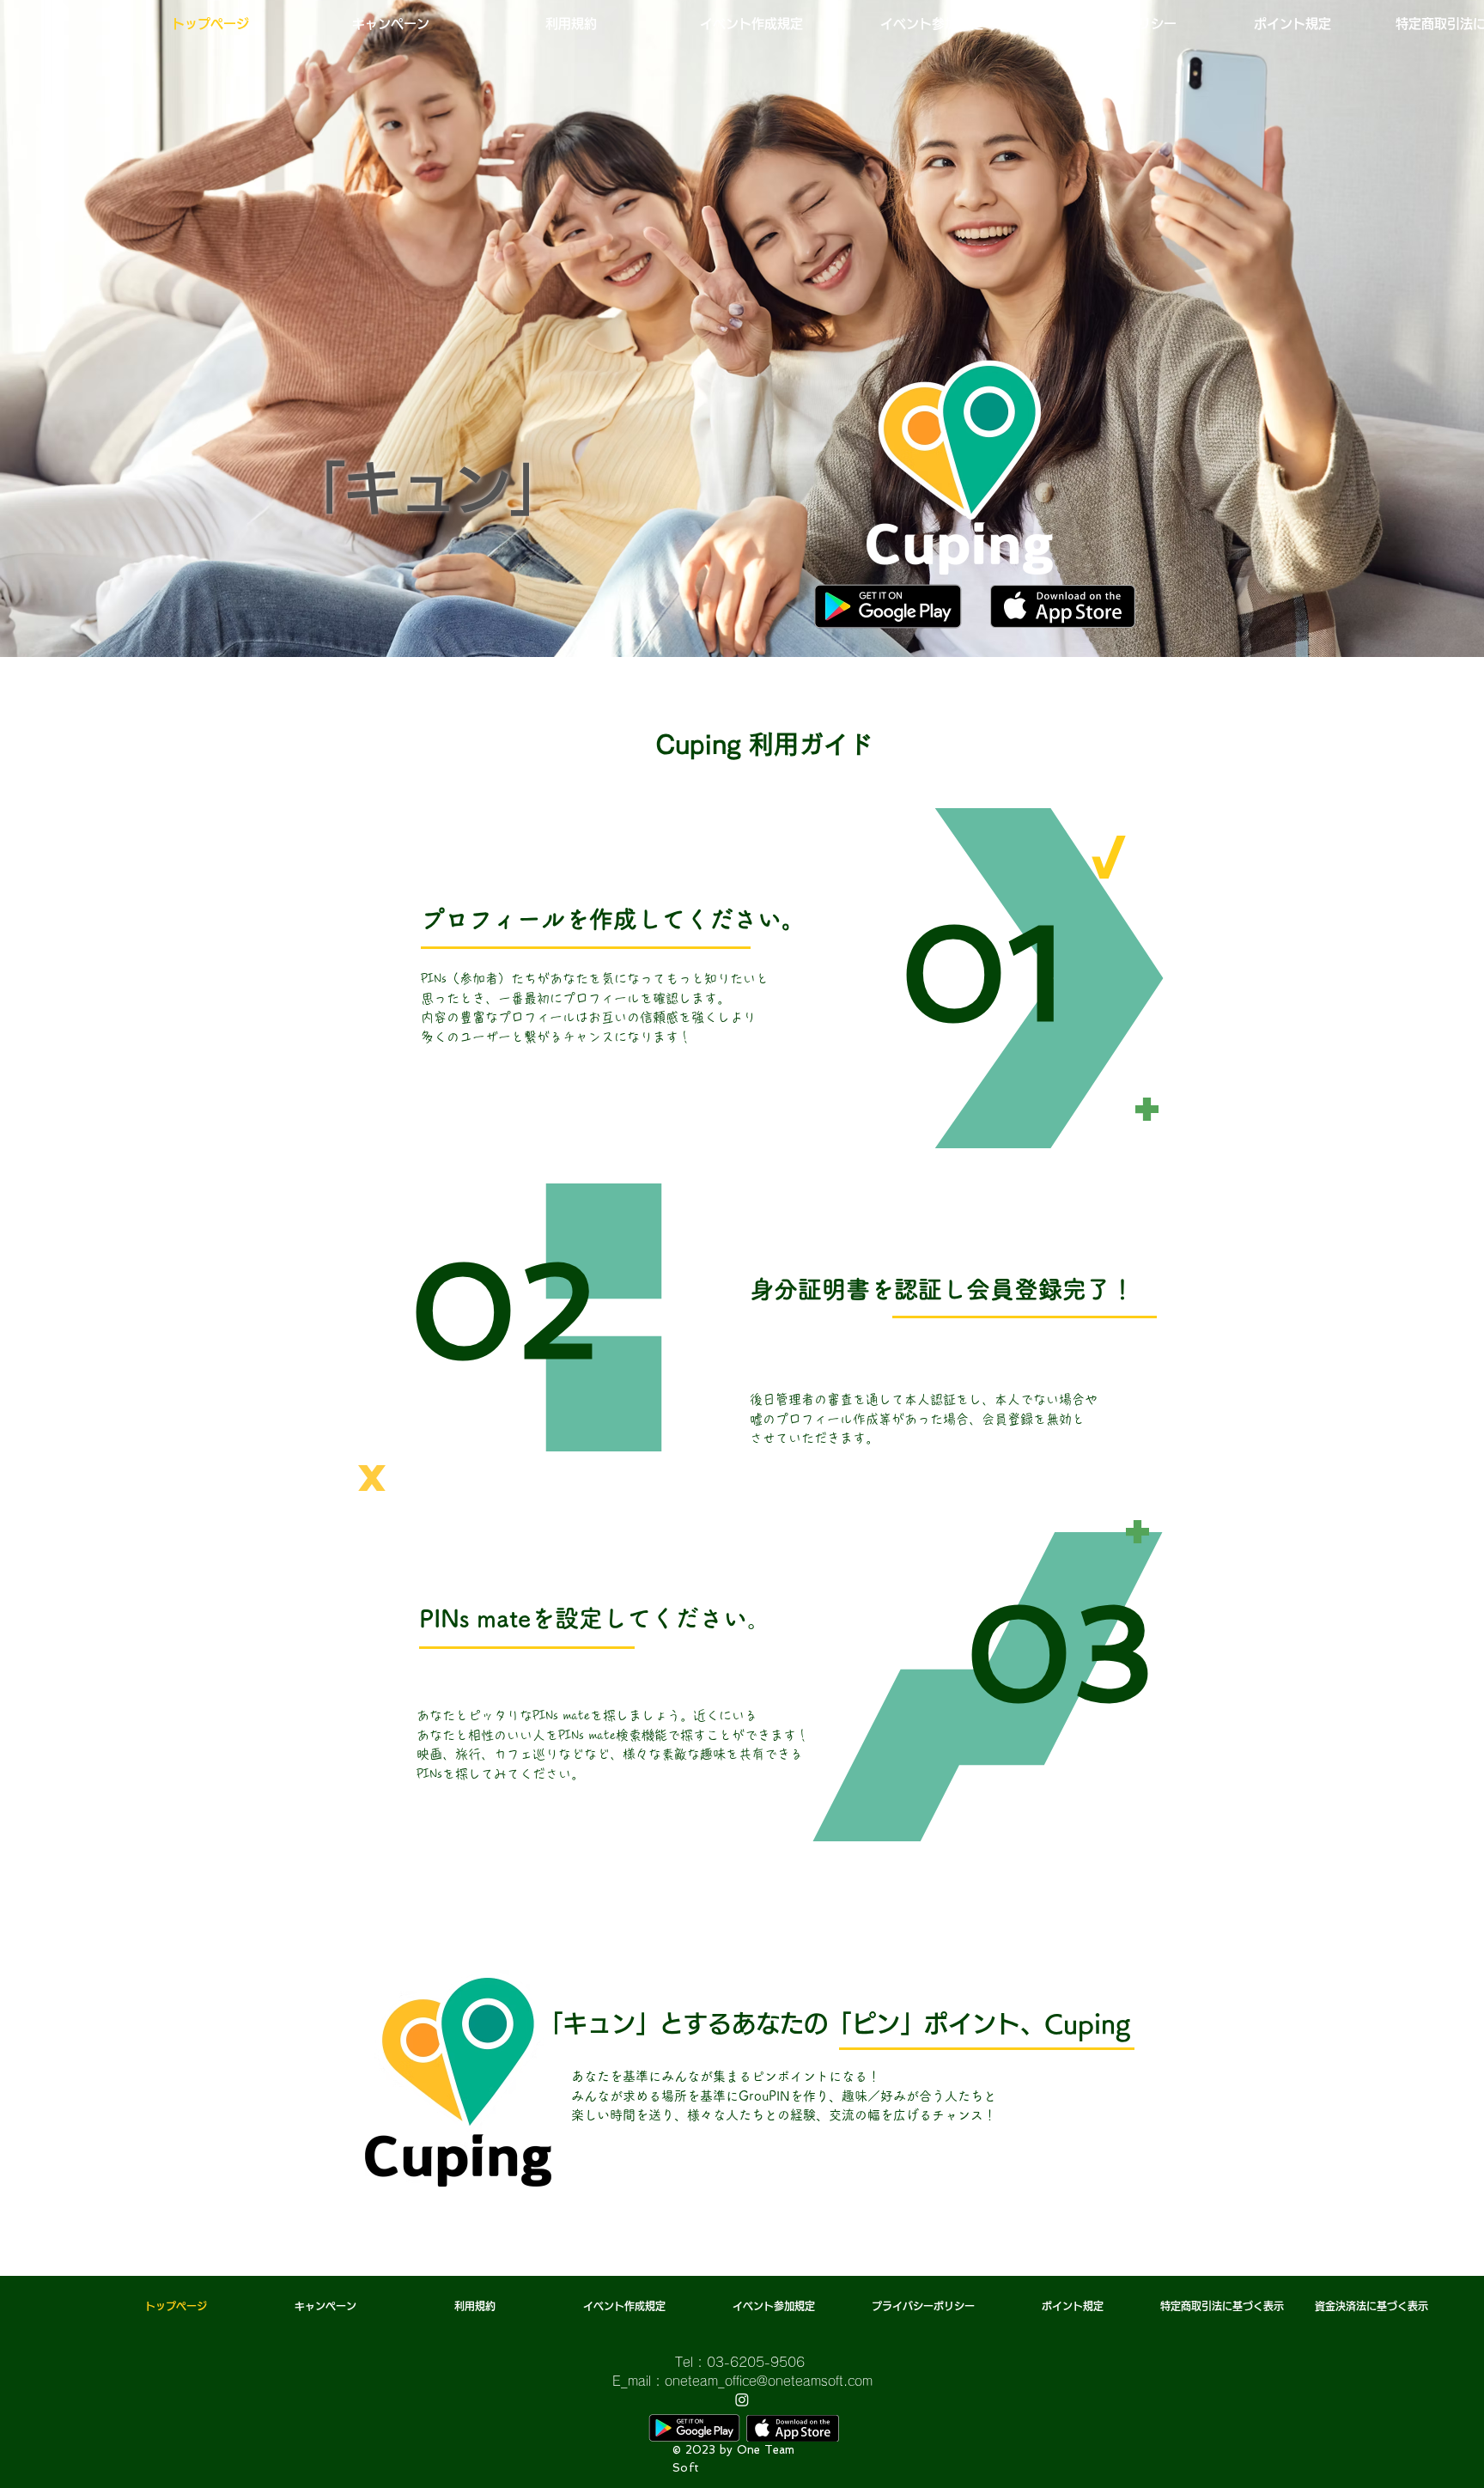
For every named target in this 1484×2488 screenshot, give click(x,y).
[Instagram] (742, 2400)
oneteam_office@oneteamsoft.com (769, 2381)
